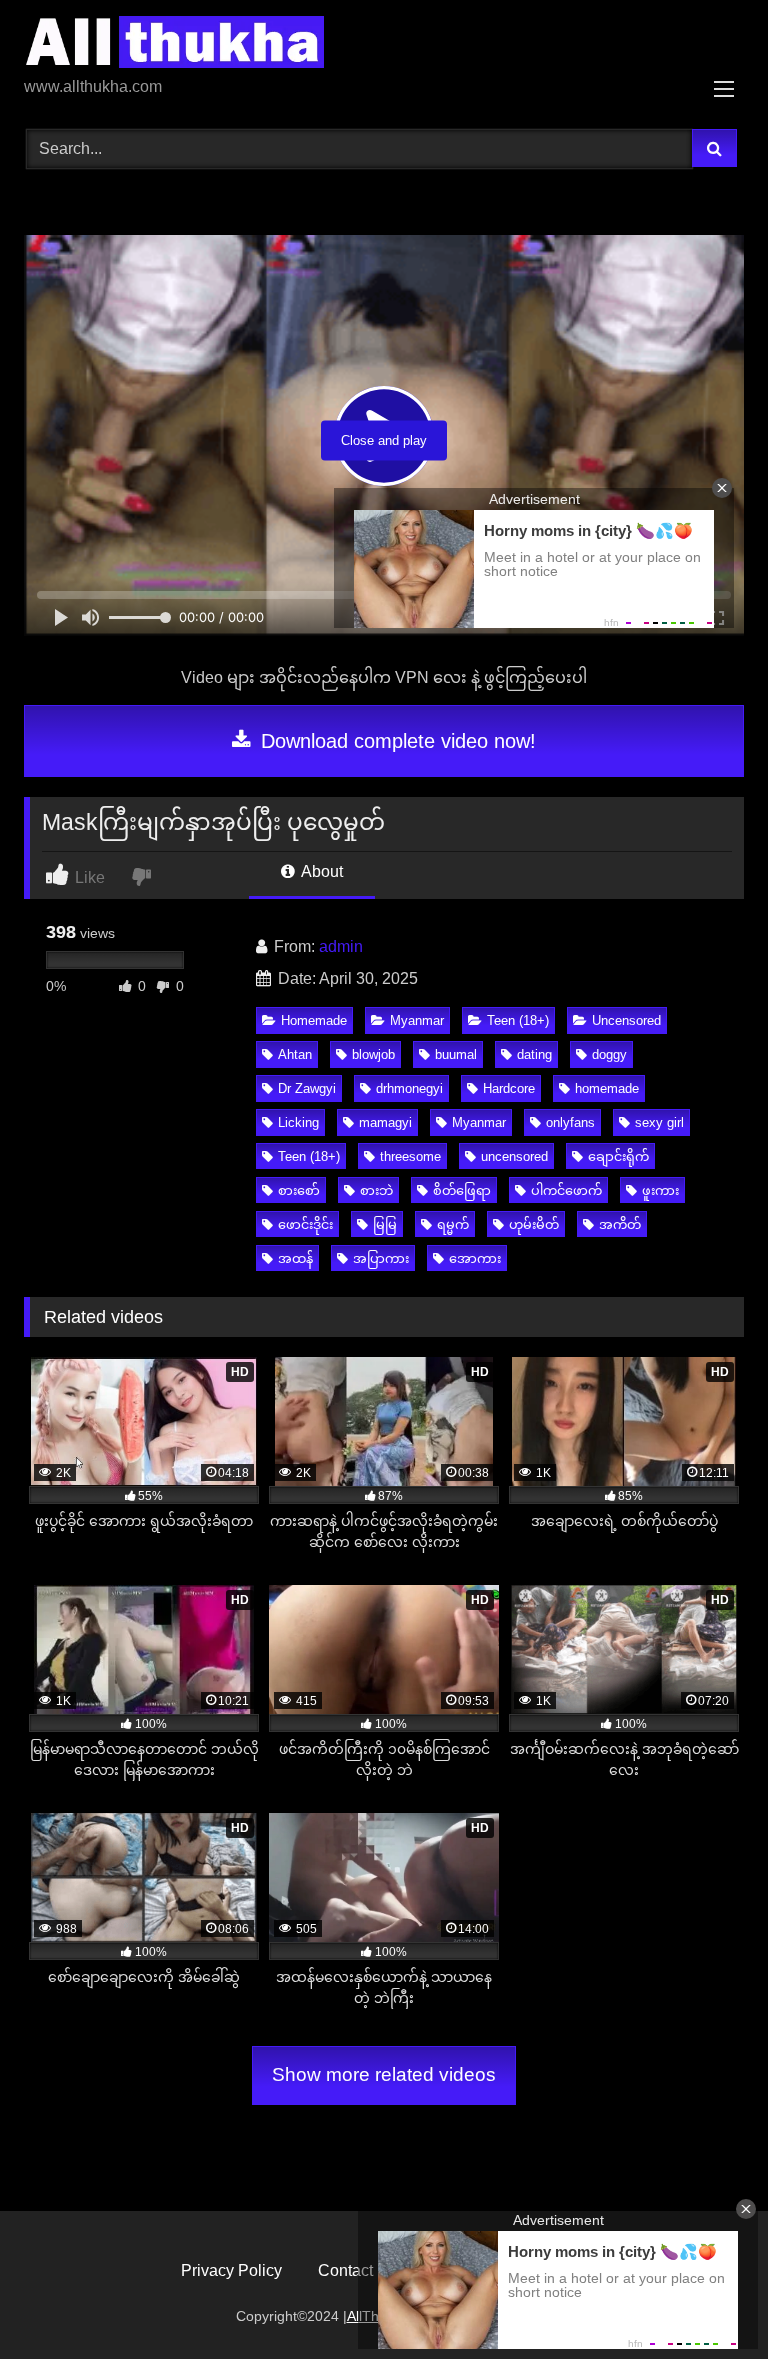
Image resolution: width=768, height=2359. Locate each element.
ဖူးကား (660, 1190)
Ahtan (295, 1054)
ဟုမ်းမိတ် (534, 1224)
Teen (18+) (518, 1020)
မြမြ (385, 1224)
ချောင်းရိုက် (618, 1156)
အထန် (295, 1258)
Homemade (314, 1020)
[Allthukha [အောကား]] (384, 45)
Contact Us (357, 2270)
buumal (456, 1054)
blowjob (373, 1054)
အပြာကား (381, 1258)
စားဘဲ (376, 1190)
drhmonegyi (409, 1088)
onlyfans (570, 1122)
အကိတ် (620, 1224)
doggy (609, 1054)
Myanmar (417, 1020)
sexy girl (659, 1122)
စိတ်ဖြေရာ (462, 1190)
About (320, 871)
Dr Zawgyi (307, 1088)
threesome (410, 1156)
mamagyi (385, 1122)
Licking (298, 1122)
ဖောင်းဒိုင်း (305, 1224)
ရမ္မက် (453, 1224)
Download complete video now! (395, 741)
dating (534, 1054)
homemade (607, 1088)
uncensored (514, 1156)
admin (341, 946)
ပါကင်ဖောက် (566, 1190)
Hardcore (509, 1088)
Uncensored (626, 1020)
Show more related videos (384, 2074)
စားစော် (299, 1190)
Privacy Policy (231, 2270)
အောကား (475, 1258)
